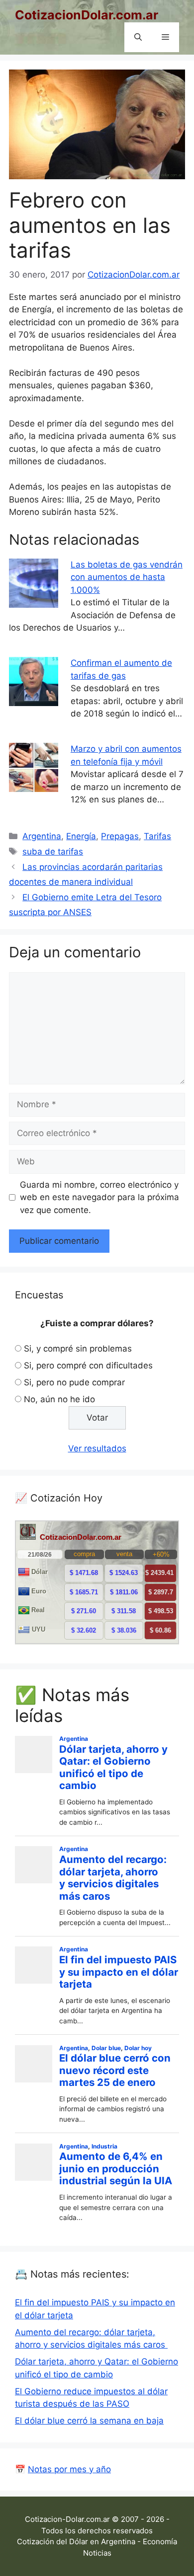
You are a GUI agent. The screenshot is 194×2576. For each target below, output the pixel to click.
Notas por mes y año (69, 2469)
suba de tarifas (53, 852)
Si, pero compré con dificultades (88, 1365)
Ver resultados (97, 1448)
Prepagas (120, 836)
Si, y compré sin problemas (78, 1349)
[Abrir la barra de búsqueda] (138, 37)
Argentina (42, 836)
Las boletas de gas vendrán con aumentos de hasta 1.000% (127, 577)
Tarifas (157, 836)
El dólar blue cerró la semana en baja (89, 2421)
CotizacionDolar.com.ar (87, 15)
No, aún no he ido (59, 1399)
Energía (81, 836)
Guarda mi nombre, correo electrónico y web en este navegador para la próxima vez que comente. (99, 1197)
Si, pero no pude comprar (74, 1382)
